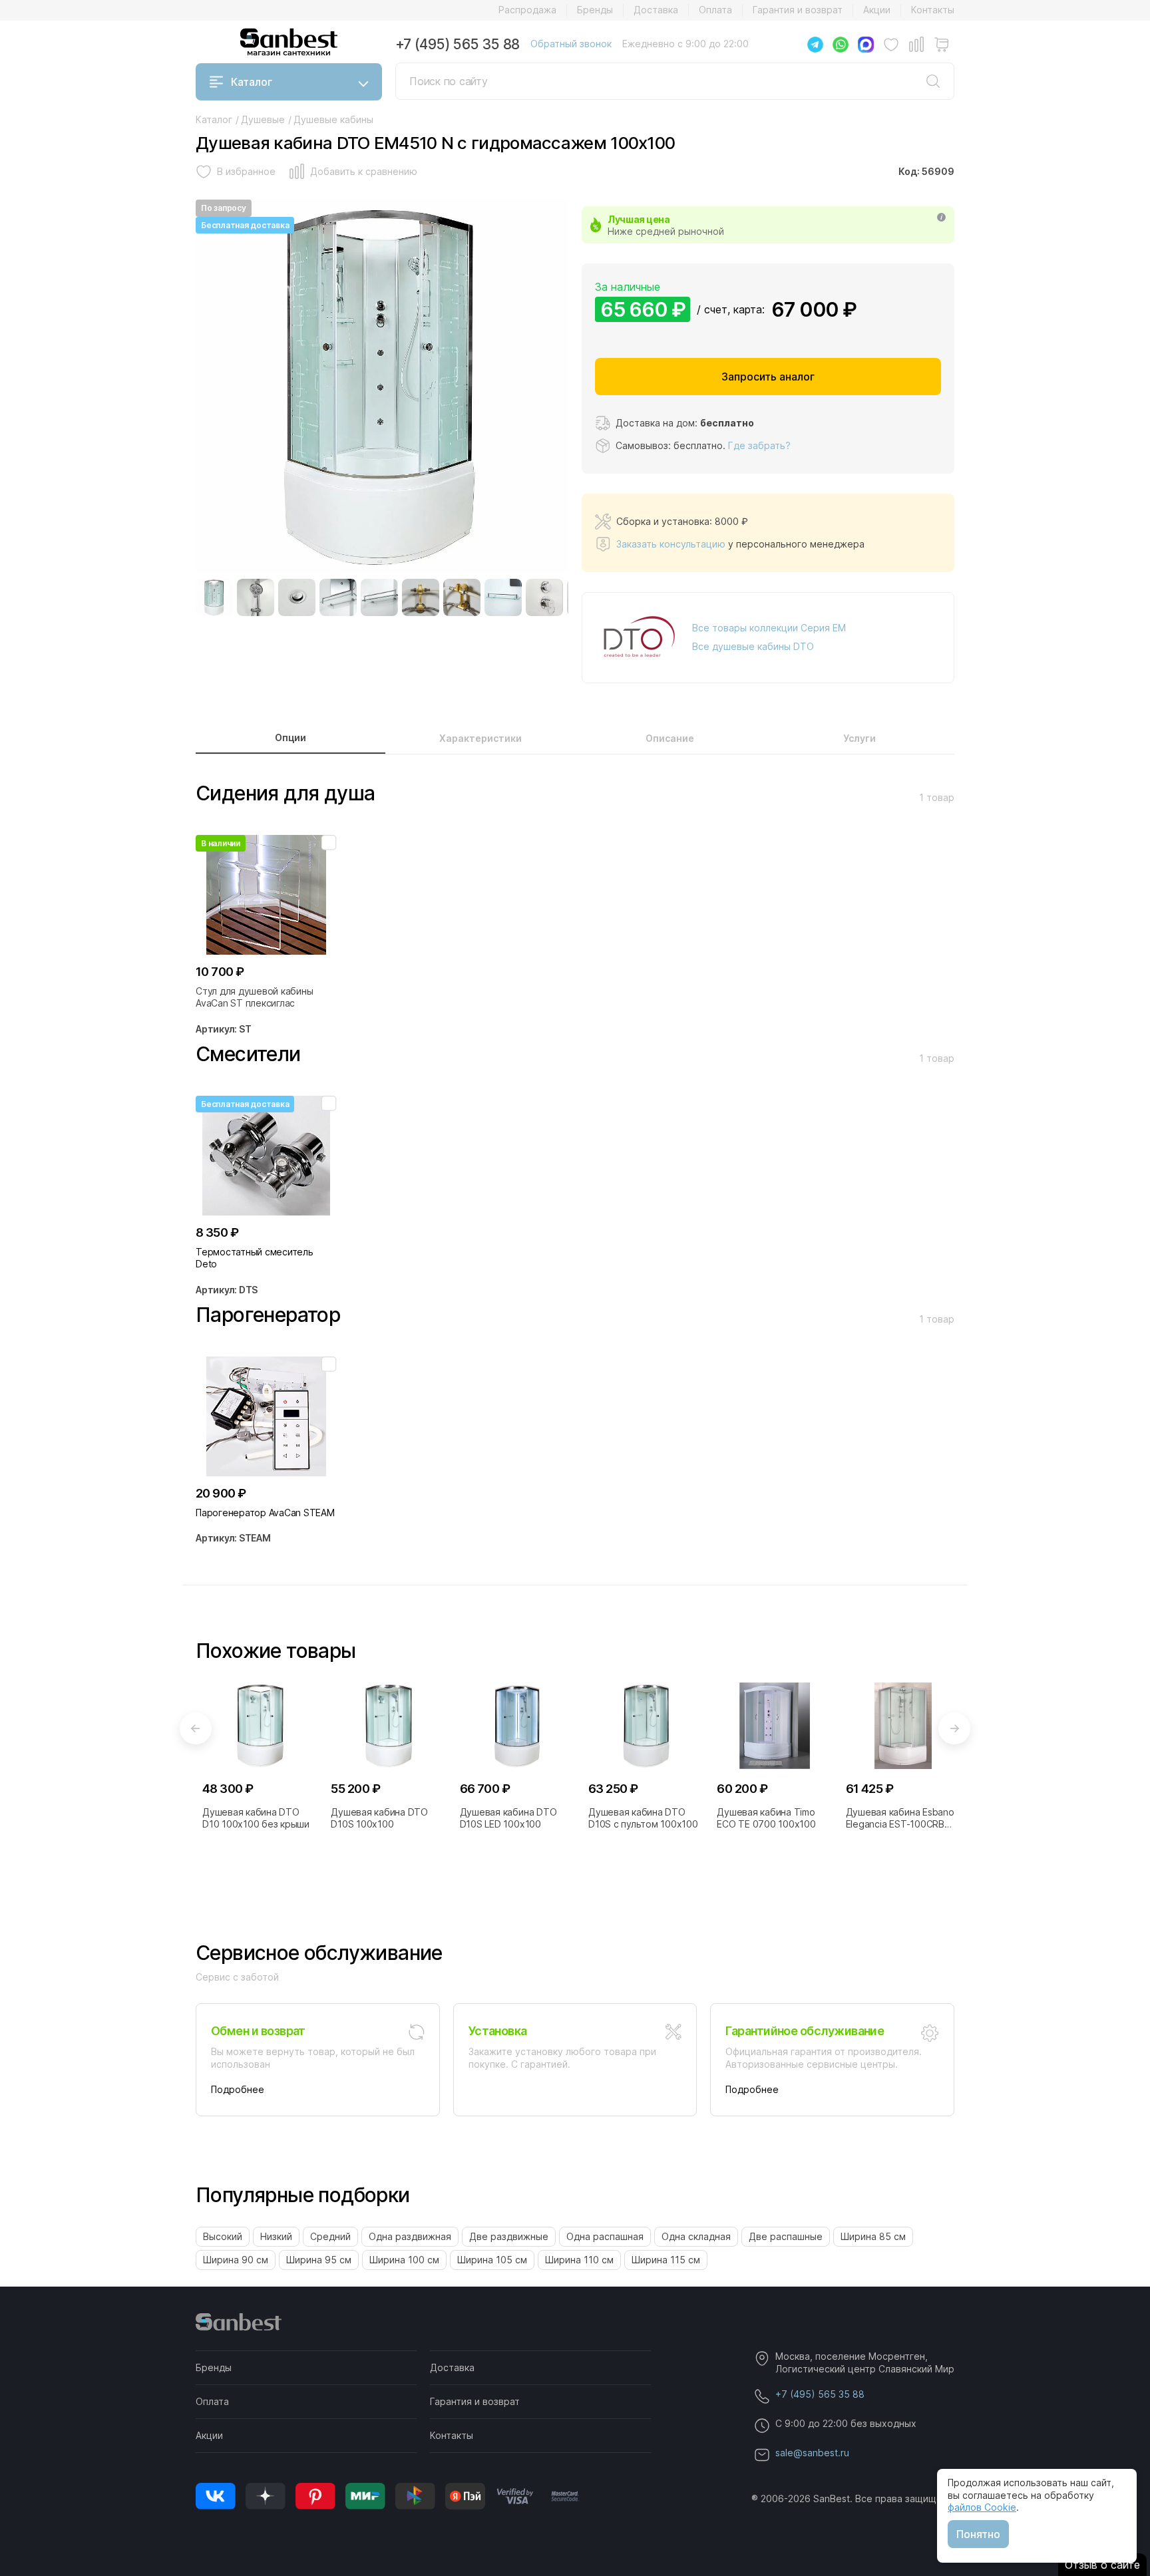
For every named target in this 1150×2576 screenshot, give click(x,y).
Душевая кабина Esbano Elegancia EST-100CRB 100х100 (900, 1818)
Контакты (933, 10)
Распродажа (527, 10)
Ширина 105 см (492, 2260)
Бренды (595, 10)
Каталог (252, 82)
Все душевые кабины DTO (753, 646)
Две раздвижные (509, 2236)
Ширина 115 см (666, 2260)
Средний (330, 2236)
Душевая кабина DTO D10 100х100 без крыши (256, 1818)
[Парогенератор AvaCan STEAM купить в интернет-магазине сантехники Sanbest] (266, 1416)
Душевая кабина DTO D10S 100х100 (379, 1818)
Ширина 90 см (236, 2260)
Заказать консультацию (671, 544)
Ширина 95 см (319, 2260)
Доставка (656, 10)
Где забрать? (759, 445)
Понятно (978, 2534)
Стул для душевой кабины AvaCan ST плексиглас (254, 997)
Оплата (715, 10)
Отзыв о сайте (1102, 2565)
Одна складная (696, 2236)
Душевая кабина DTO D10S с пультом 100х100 (643, 1818)
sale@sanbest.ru (812, 2453)
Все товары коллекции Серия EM (769, 628)
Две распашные (786, 2236)
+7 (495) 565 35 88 (458, 44)
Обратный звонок (571, 44)
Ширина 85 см (873, 2236)
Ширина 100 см (404, 2260)
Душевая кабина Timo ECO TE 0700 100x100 (766, 1818)
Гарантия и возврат (798, 10)
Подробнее (238, 2089)
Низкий (276, 2236)
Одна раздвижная (410, 2236)
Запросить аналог (768, 377)
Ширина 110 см (579, 2260)
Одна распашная (605, 2236)
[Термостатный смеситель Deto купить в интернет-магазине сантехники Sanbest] (266, 1156)
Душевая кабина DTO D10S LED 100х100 (508, 1818)
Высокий (223, 2236)
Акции (877, 10)
